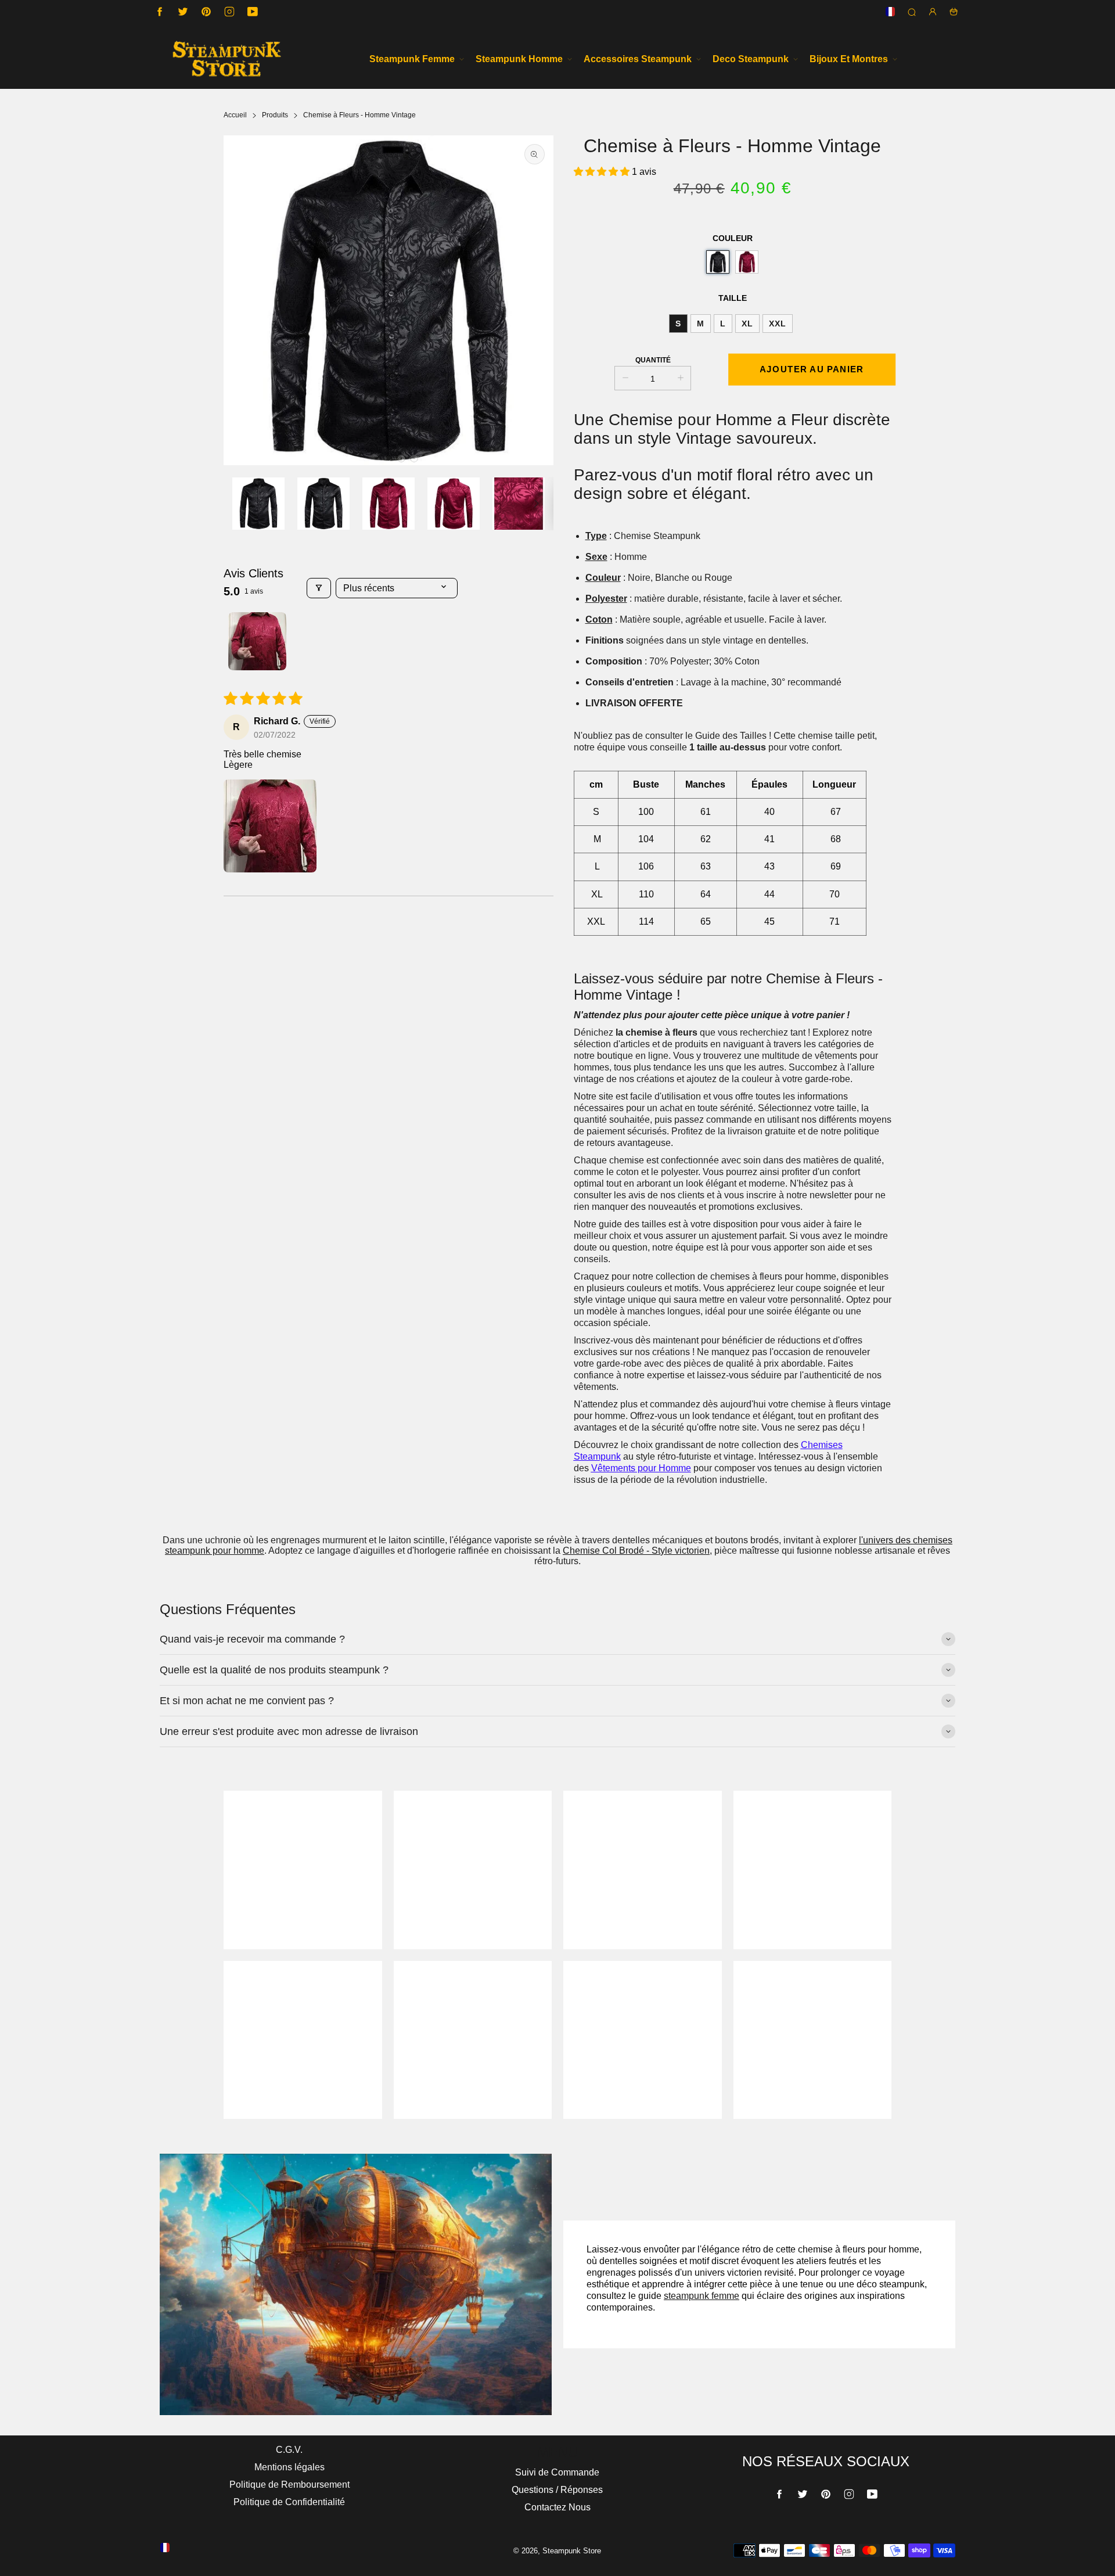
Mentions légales (289, 2467)
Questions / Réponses (557, 2490)
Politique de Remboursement (289, 2485)
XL (747, 324)
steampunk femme (702, 2296)
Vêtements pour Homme (641, 1468)
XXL (778, 324)
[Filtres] (319, 588)
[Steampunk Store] (226, 59)
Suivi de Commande (557, 2472)
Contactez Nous (557, 2507)
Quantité (653, 360)
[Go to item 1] (257, 641)
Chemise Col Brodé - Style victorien (636, 1551)
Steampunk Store (572, 2551)
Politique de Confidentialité (289, 2502)
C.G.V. (289, 2450)
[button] (389, 458)
